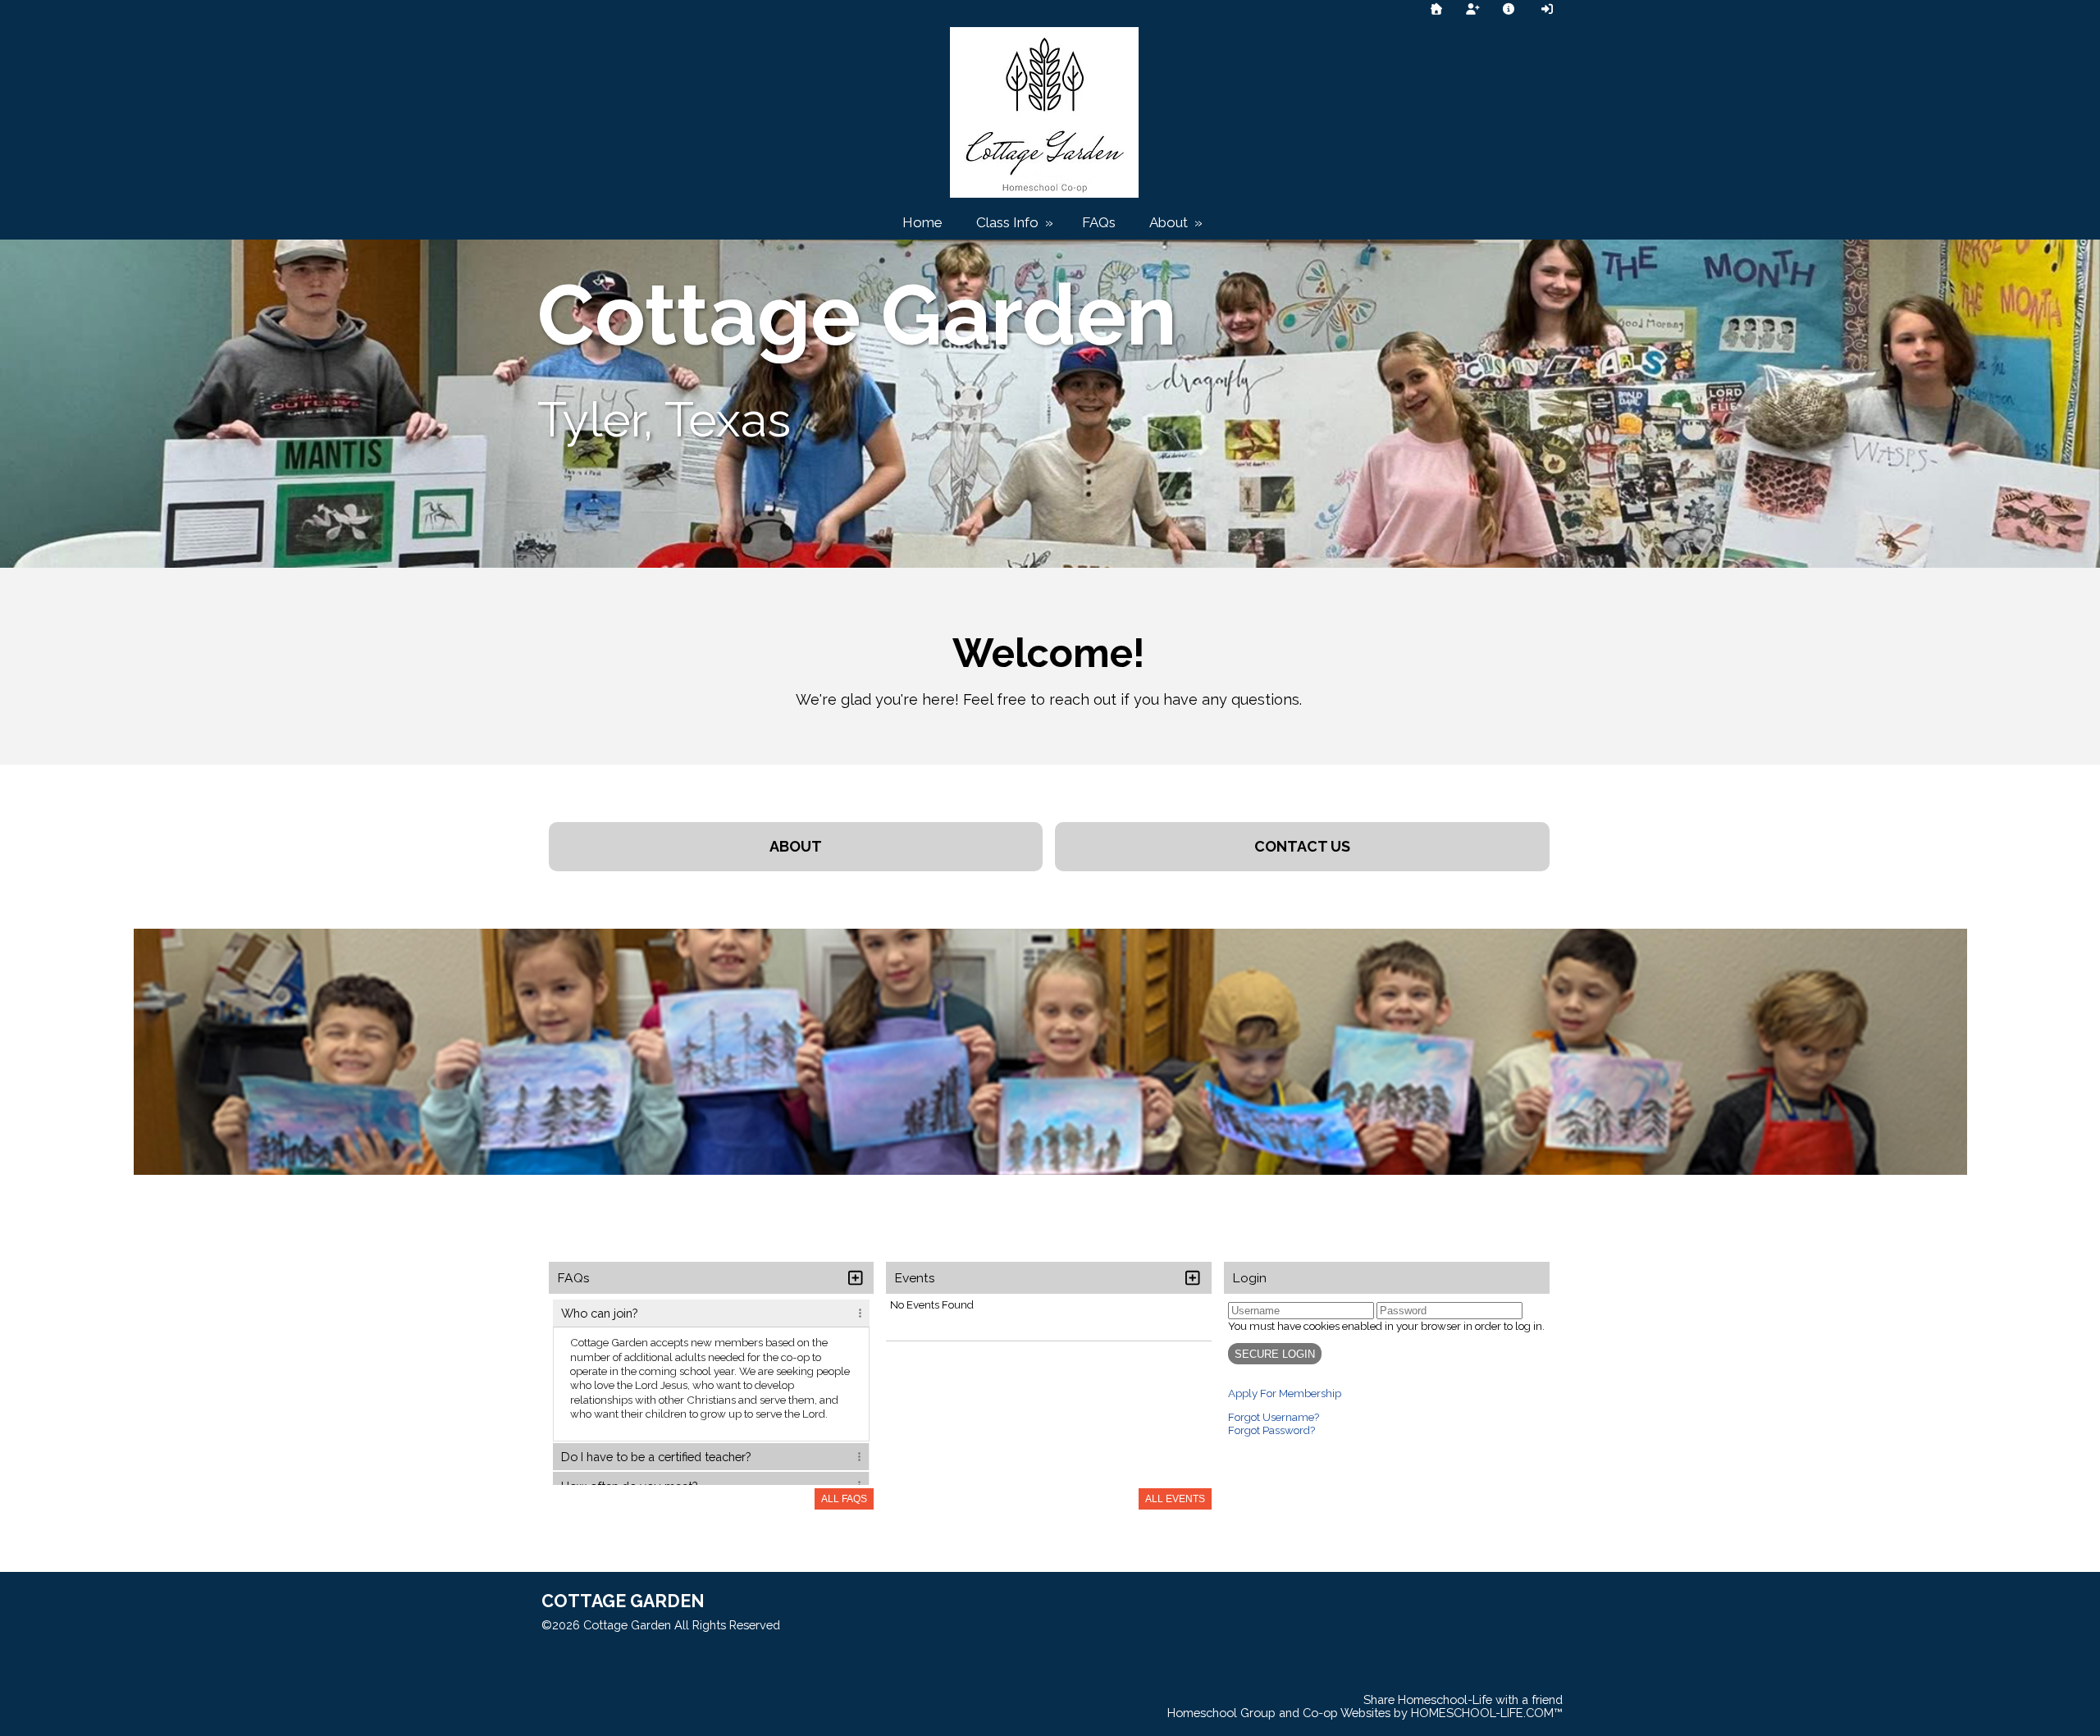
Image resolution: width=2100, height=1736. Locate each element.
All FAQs (844, 1499)
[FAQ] (1509, 9)
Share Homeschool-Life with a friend (1463, 1699)
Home (922, 222)
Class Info (1016, 222)
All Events (1175, 1499)
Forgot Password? (1271, 1430)
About (1178, 222)
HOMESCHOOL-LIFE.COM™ (1487, 1713)
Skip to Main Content (853, 1625)
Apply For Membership (1285, 1393)
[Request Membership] (1472, 9)
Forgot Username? (1274, 1417)
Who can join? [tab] (599, 1313)
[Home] (1436, 9)
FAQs (1099, 222)
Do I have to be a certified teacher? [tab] (656, 1457)
